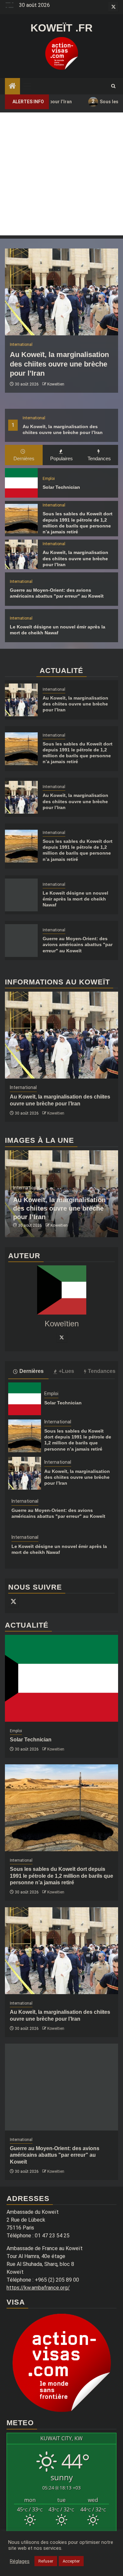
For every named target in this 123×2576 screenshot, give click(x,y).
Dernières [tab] (24, 458)
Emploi (49, 479)
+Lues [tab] (66, 1371)
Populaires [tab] (61, 458)
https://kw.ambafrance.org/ (38, 2288)
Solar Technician (61, 487)
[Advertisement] (61, 174)
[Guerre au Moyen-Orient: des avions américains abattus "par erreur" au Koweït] (21, 941)
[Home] (12, 87)
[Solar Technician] (21, 483)
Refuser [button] (46, 2561)
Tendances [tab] (99, 458)
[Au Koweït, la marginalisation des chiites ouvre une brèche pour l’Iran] (61, 292)
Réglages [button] (20, 2561)
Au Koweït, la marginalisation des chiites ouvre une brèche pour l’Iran (59, 364)
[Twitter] (62, 1337)
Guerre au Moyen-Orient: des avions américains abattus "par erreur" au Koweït (78, 944)
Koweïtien (56, 384)
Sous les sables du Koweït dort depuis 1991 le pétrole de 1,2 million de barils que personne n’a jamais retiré (61, 1876)
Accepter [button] (71, 2561)
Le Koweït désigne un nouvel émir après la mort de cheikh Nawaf (75, 899)
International (34, 418)
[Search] (113, 86)
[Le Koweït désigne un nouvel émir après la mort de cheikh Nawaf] (21, 895)
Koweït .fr (61, 28)
